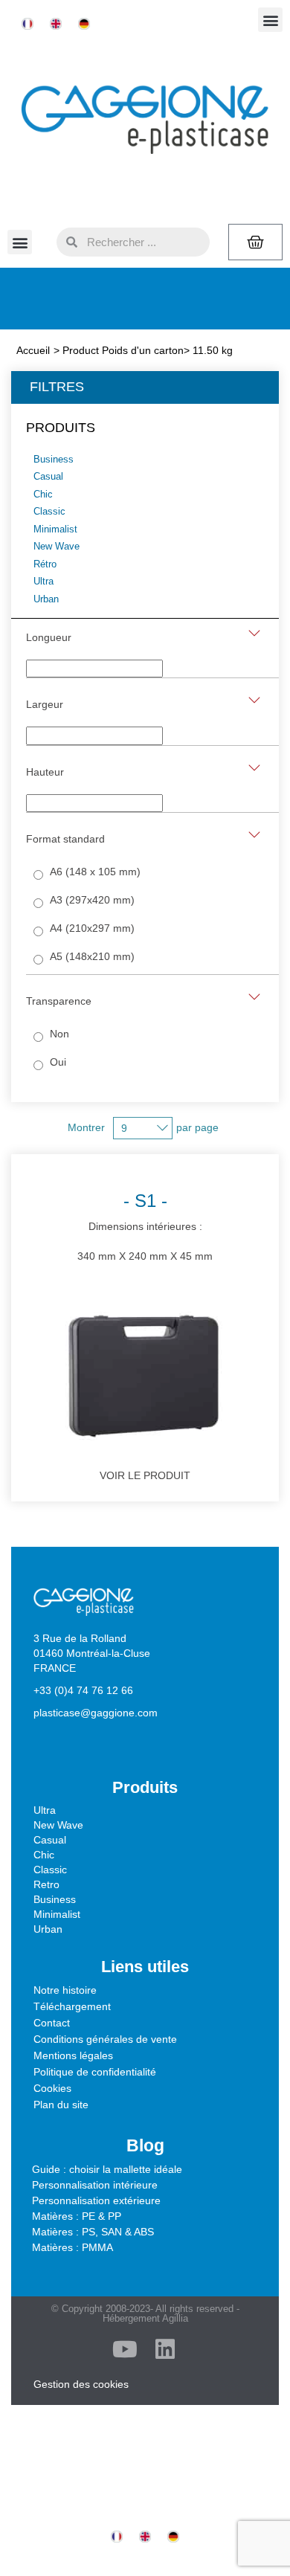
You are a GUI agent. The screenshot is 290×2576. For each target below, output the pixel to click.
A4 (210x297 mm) (92, 928)
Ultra (45, 1810)
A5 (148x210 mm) (92, 956)
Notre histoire (65, 1990)
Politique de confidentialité (95, 2072)
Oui (58, 1062)
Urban (48, 1929)
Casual (50, 1840)
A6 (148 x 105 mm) (95, 872)
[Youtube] (125, 2349)
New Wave (58, 1825)
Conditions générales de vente (105, 2039)
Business (55, 1899)
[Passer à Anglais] (56, 24)
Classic (50, 1870)
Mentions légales (73, 2055)
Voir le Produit (145, 1475)
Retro (46, 1884)
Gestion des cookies (81, 2384)
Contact (52, 2023)
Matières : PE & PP (77, 2216)
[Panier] (255, 242)
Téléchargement (72, 2006)
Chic (44, 1855)
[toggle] (254, 633)
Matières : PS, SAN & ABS (93, 2232)
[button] (270, 20)
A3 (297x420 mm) (92, 900)
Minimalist (57, 1914)
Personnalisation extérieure (96, 2200)
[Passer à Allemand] (84, 24)
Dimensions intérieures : (145, 1226)
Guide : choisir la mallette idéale (107, 2169)
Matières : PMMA (72, 2247)
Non (59, 1034)
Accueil (33, 350)
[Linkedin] (165, 2349)
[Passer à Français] (28, 24)
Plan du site (61, 2105)
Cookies (52, 2088)
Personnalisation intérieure (95, 2185)
